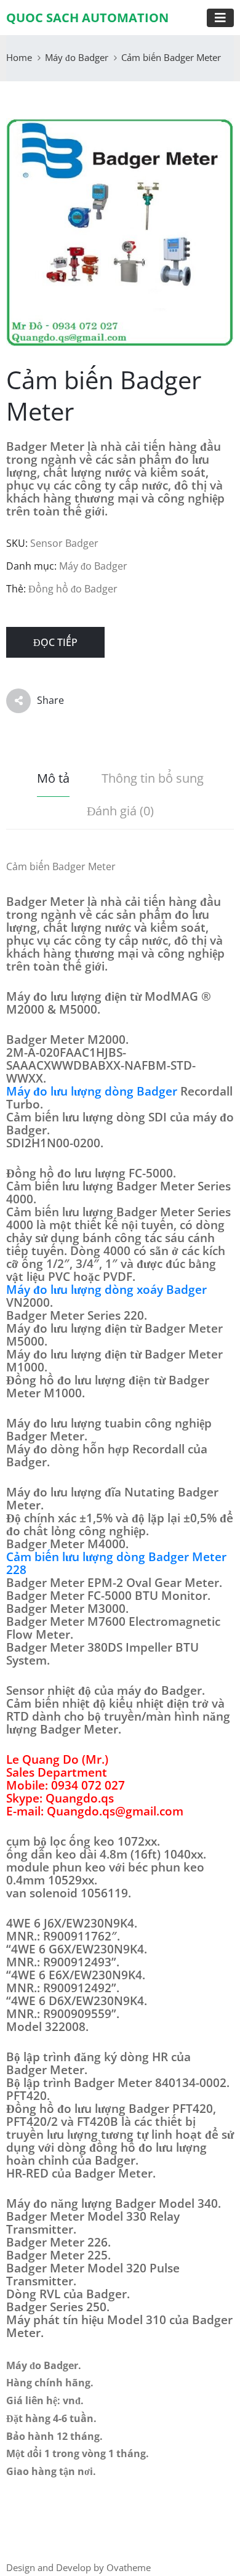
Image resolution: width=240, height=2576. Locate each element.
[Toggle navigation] (220, 18)
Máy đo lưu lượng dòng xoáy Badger (106, 1290)
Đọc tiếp (55, 642)
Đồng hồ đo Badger (73, 589)
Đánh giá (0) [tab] (120, 811)
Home (19, 57)
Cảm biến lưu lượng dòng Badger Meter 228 (116, 1563)
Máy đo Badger (77, 57)
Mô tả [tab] (53, 778)
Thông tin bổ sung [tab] (153, 778)
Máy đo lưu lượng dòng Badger (92, 1091)
